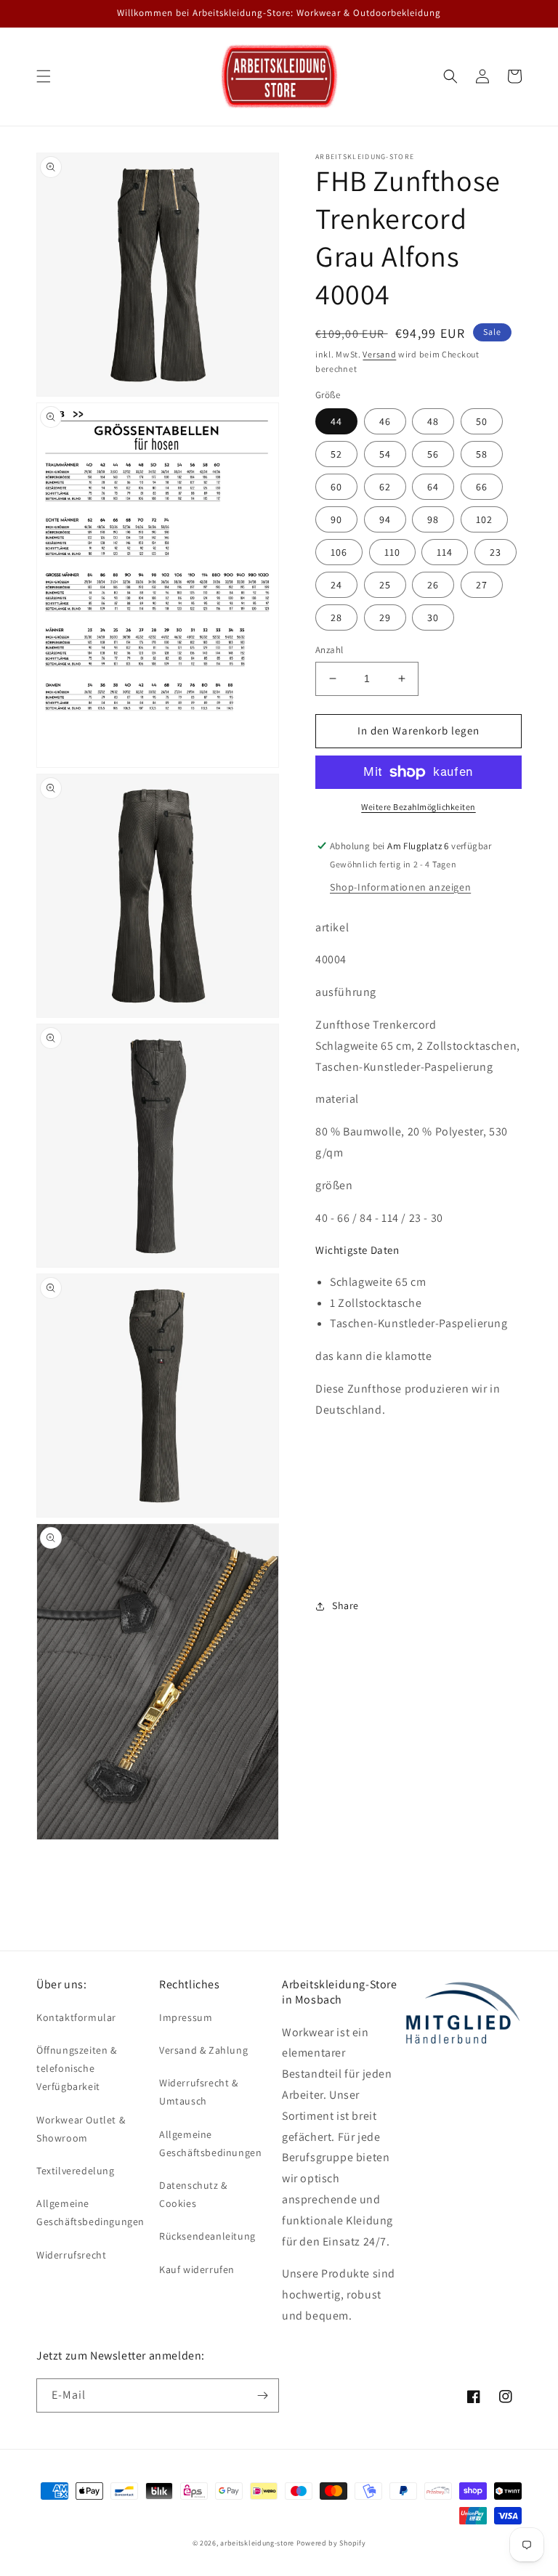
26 (433, 585)
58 (482, 454)
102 (484, 519)
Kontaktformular (76, 2017)
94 (385, 519)
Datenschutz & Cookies (193, 2194)
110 (392, 552)
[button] (44, 76)
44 (336, 421)
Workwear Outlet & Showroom (81, 2129)
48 (433, 421)
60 (336, 487)
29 (385, 617)
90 (336, 519)
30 (433, 617)
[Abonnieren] (262, 2395)
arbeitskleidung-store (257, 2543)
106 (339, 552)
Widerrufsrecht (71, 2255)
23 (496, 552)
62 (385, 487)
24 (336, 585)
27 (482, 585)
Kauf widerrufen (197, 2269)
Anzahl (329, 650)
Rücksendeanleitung (207, 2236)
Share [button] (345, 1605)
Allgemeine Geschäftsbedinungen (210, 2143)
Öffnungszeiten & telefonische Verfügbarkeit (77, 2068)
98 (433, 519)
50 (482, 421)
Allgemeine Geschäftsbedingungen (90, 2212)
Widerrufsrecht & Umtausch (199, 2092)
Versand (379, 354)
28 (336, 617)
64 (433, 487)
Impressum (186, 2017)
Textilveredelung (76, 2171)
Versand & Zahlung (203, 2050)
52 (336, 454)
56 (433, 454)
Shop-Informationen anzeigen (400, 887)
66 (482, 487)
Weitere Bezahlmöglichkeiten (418, 807)
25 (385, 585)
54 (385, 454)
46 (385, 421)
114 (445, 552)
